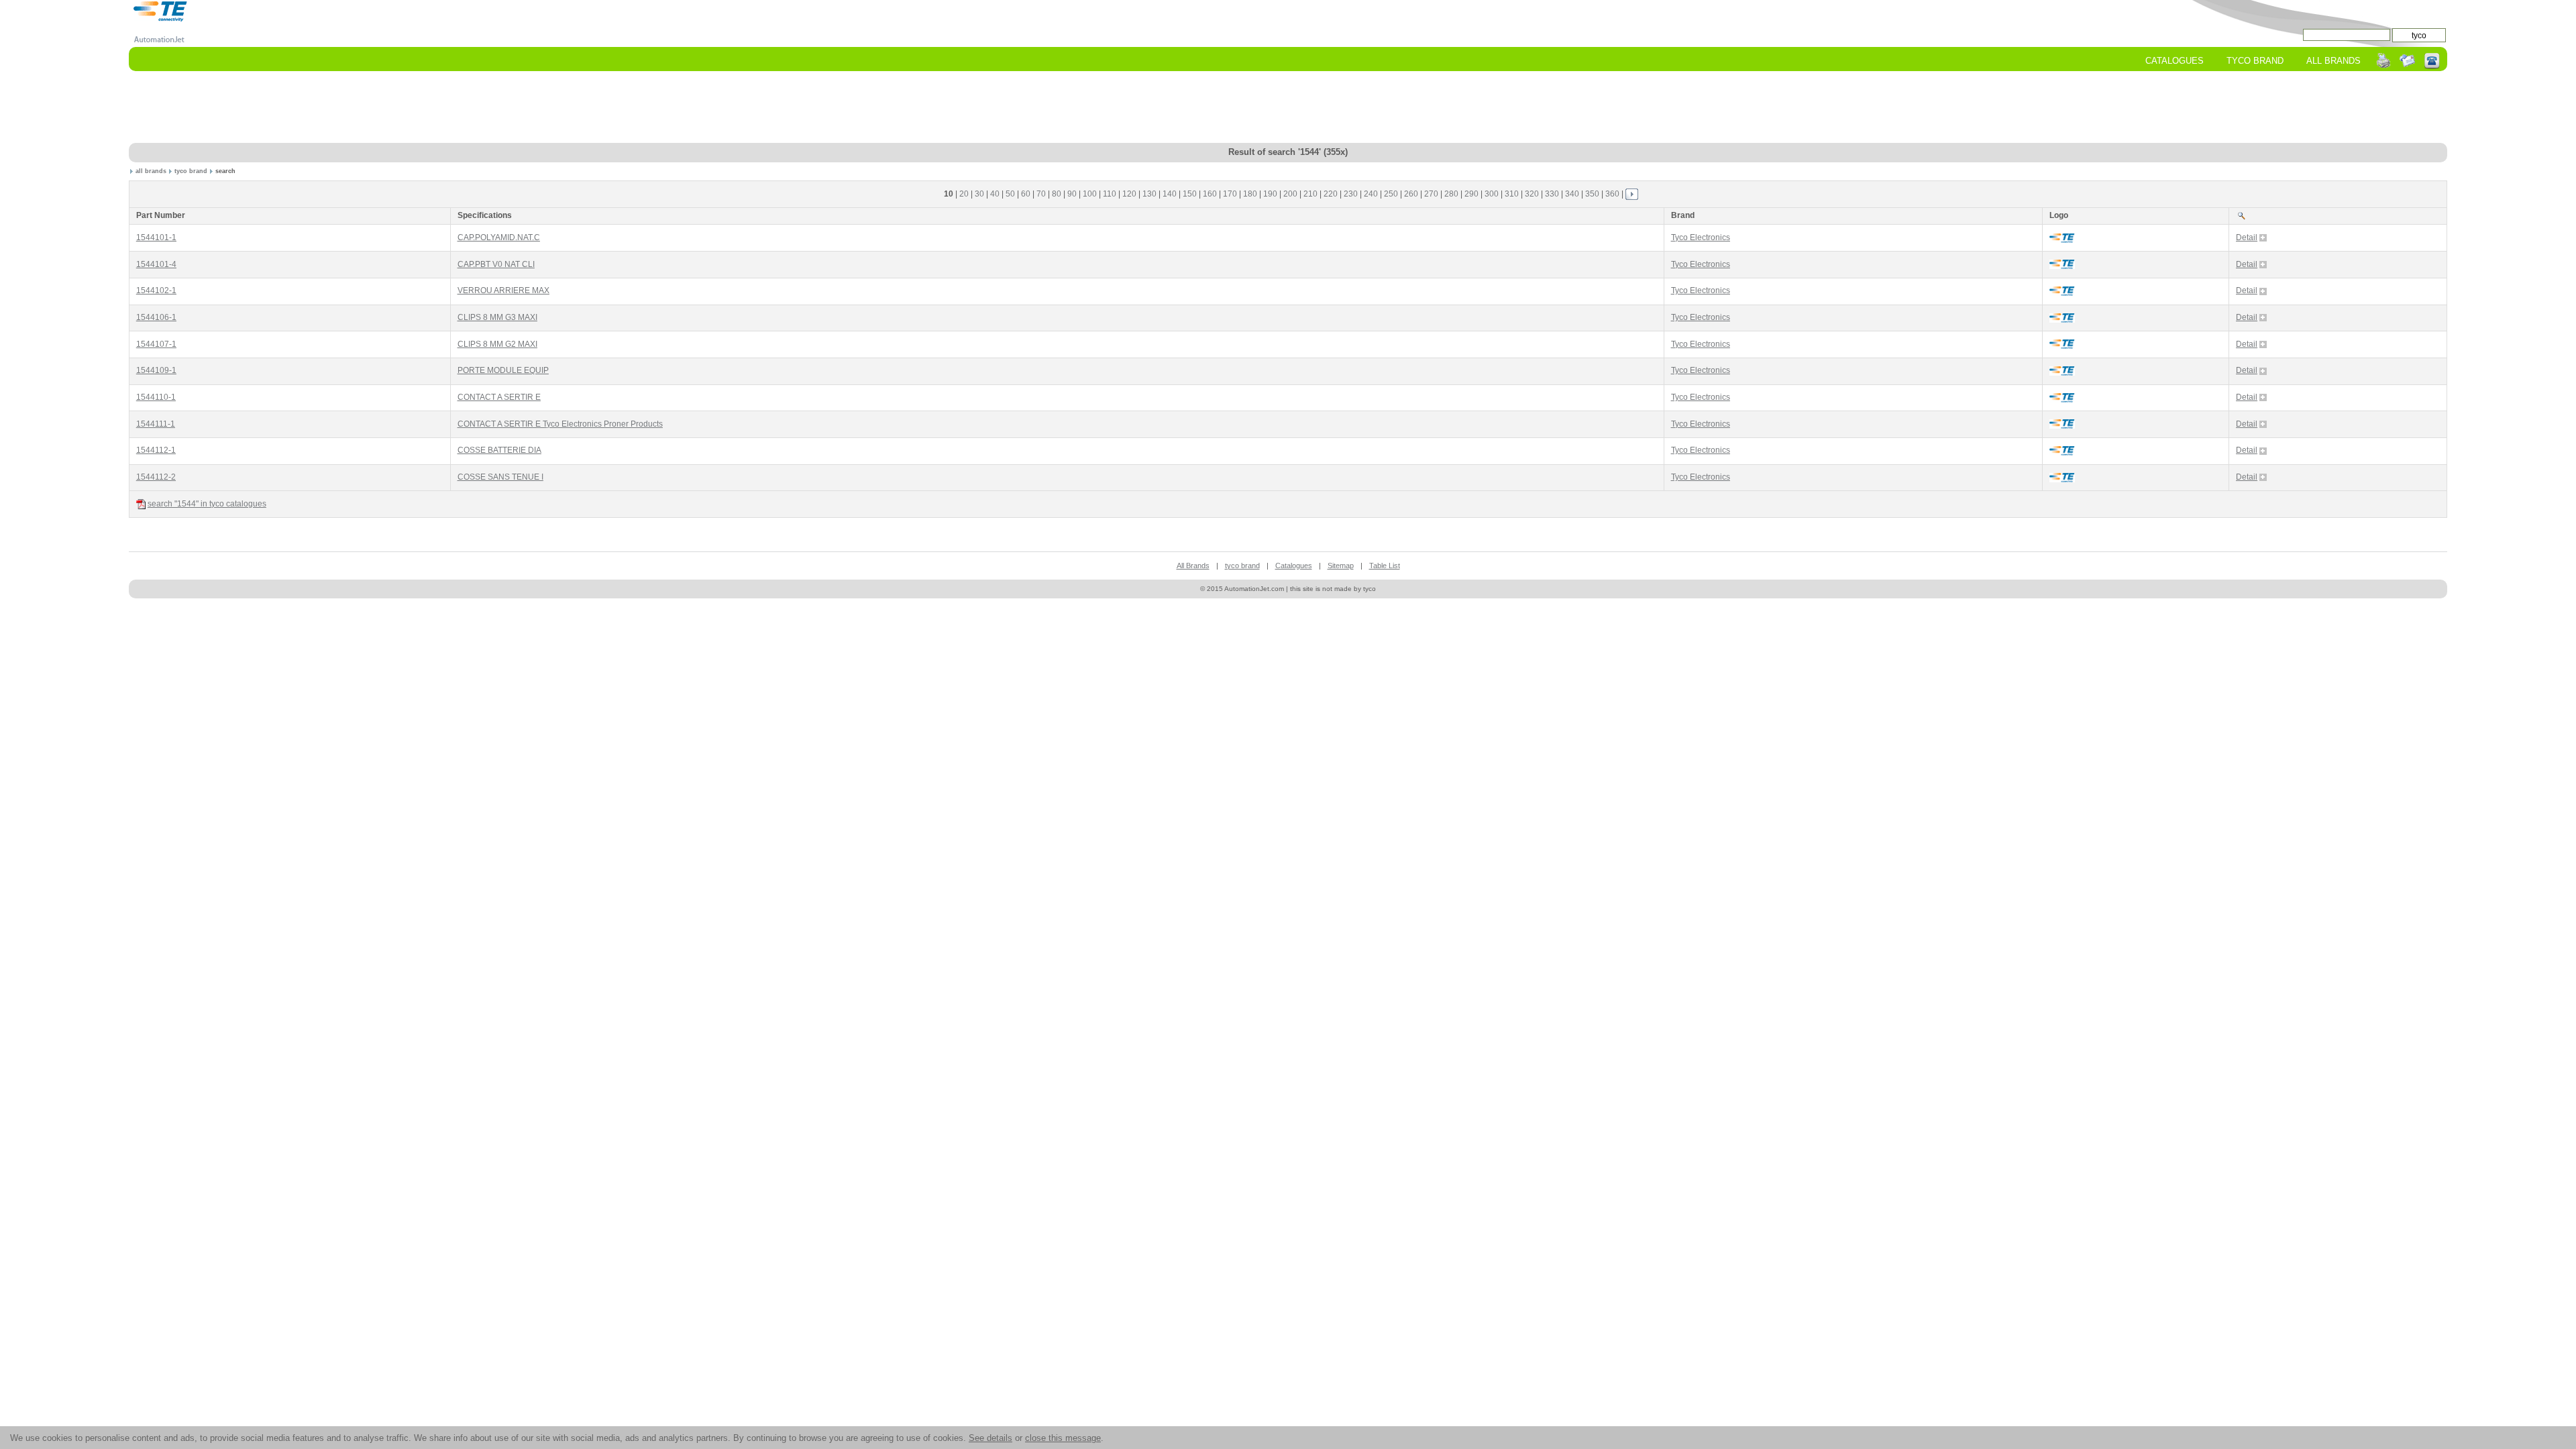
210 (1310, 194)
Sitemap (1341, 566)
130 (1149, 194)
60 (1026, 194)
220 (1331, 194)
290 (1471, 194)
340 (1572, 194)
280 (1451, 194)
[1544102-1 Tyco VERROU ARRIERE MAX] (2062, 291)
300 (1492, 194)
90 (1072, 194)
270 (1431, 194)
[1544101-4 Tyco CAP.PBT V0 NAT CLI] (2062, 265)
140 (1170, 194)
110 (1110, 194)
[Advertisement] (1288, 108)
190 (1270, 194)
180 (1250, 194)
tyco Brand (2255, 61)
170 (1230, 194)
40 (995, 194)
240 (1371, 194)
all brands (151, 171)
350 (1592, 194)
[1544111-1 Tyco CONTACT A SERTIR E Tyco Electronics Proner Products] (2062, 424)
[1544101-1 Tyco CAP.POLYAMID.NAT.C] (2062, 238)
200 (1290, 194)
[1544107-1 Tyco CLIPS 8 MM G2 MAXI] (2062, 344)
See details (990, 1438)
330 (1552, 194)
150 (1190, 194)
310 (1512, 194)
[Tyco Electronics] (161, 11)
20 (964, 194)
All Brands (2333, 61)
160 (1210, 194)
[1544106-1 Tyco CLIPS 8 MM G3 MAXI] (2062, 318)
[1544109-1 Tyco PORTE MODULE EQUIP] (2062, 371)
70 (1041, 194)
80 (1057, 194)
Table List (1385, 566)
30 (979, 194)
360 (1612, 194)
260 (1411, 194)
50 (1010, 194)
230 (1351, 194)
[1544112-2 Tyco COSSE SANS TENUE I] (2062, 477)
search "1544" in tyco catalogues (207, 504)
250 (1391, 194)
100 (1090, 194)
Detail (2247, 237)
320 (1532, 194)
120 (1129, 194)
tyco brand (191, 171)
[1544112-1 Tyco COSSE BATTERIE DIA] (2062, 450)
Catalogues (2175, 61)
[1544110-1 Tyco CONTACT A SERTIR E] (2062, 397)
